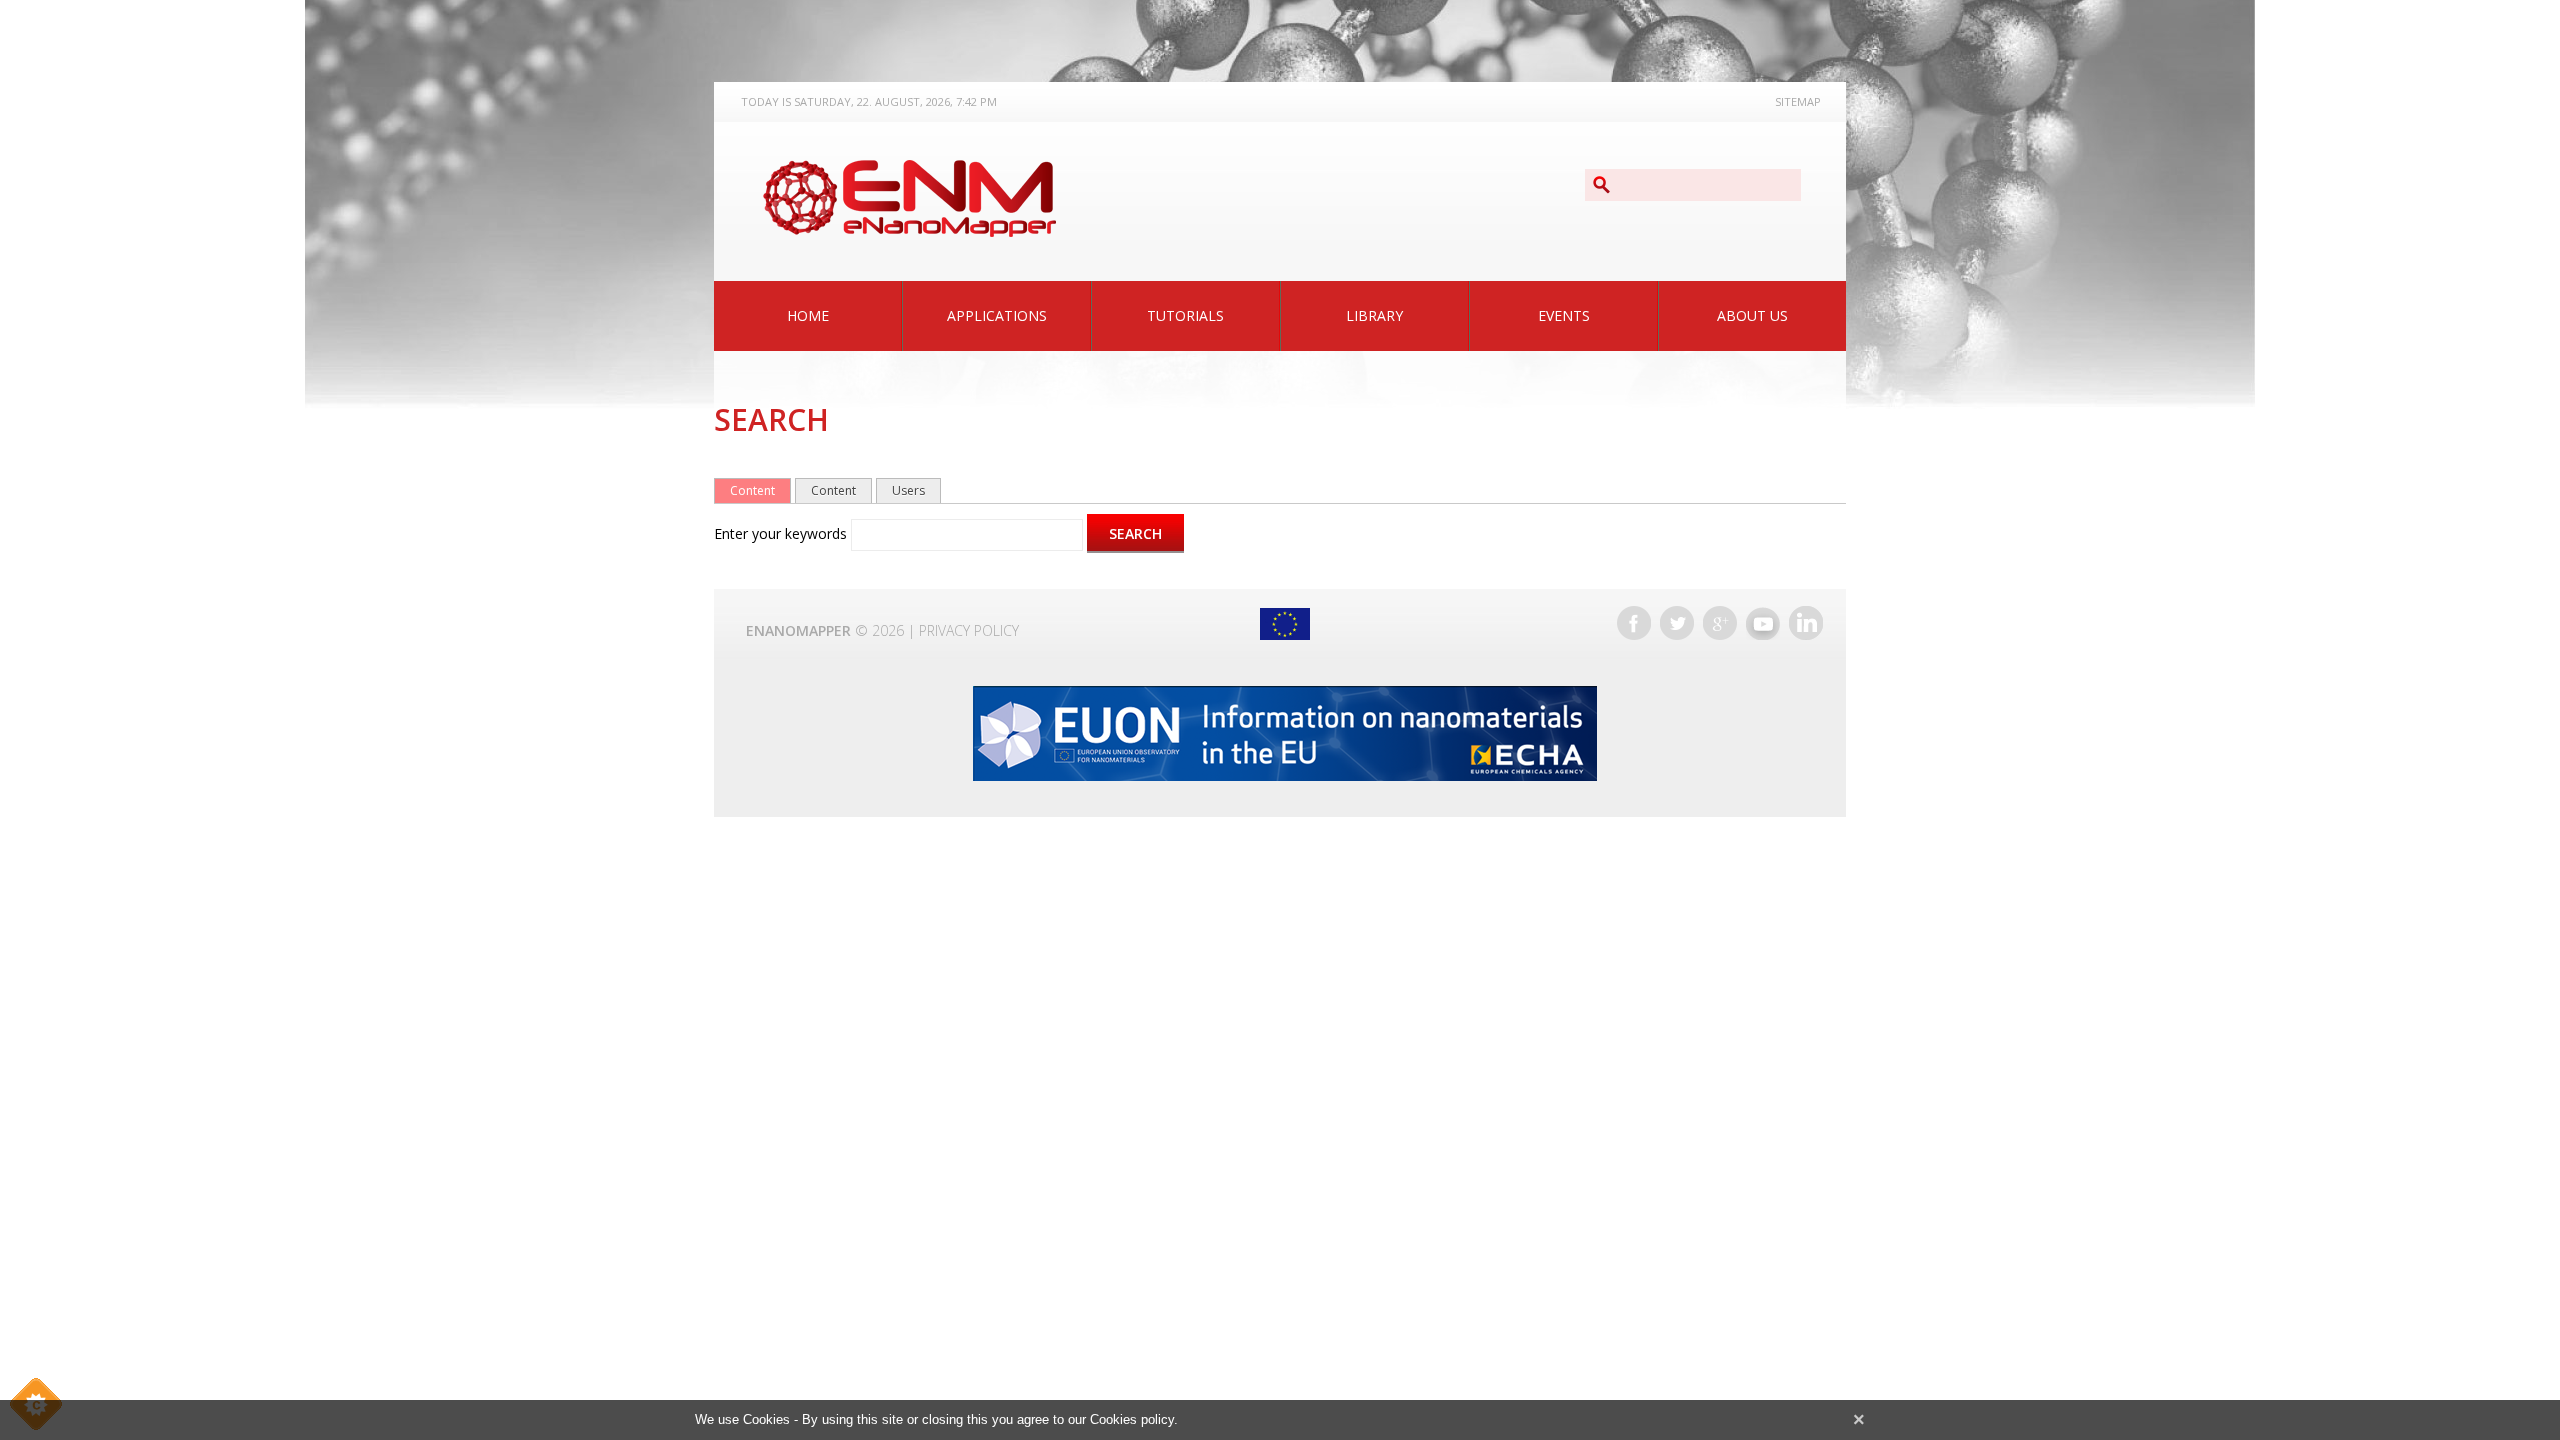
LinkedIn (1806, 623)
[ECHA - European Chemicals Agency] (1284, 733)
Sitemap (1798, 101)
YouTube (1763, 623)
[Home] (909, 198)
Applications (997, 315)
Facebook (1634, 623)
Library (1374, 315)
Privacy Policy (969, 630)
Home (808, 315)
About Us (1752, 315)
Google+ (1720, 623)
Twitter (1677, 623)
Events (1564, 315)
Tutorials (1185, 315)
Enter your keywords (782, 533)
